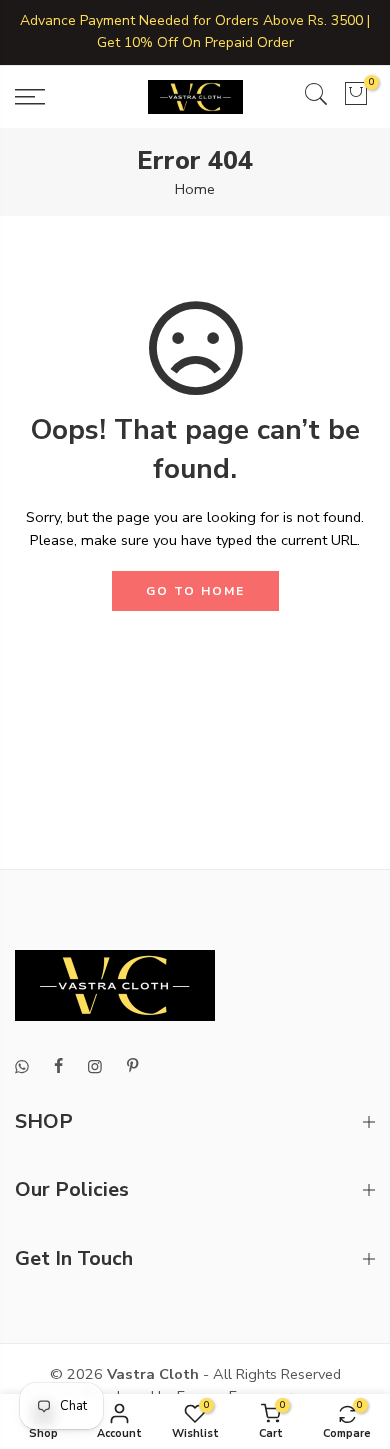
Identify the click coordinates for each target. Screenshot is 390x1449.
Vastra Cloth (153, 1374)
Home (195, 189)
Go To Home (195, 591)
